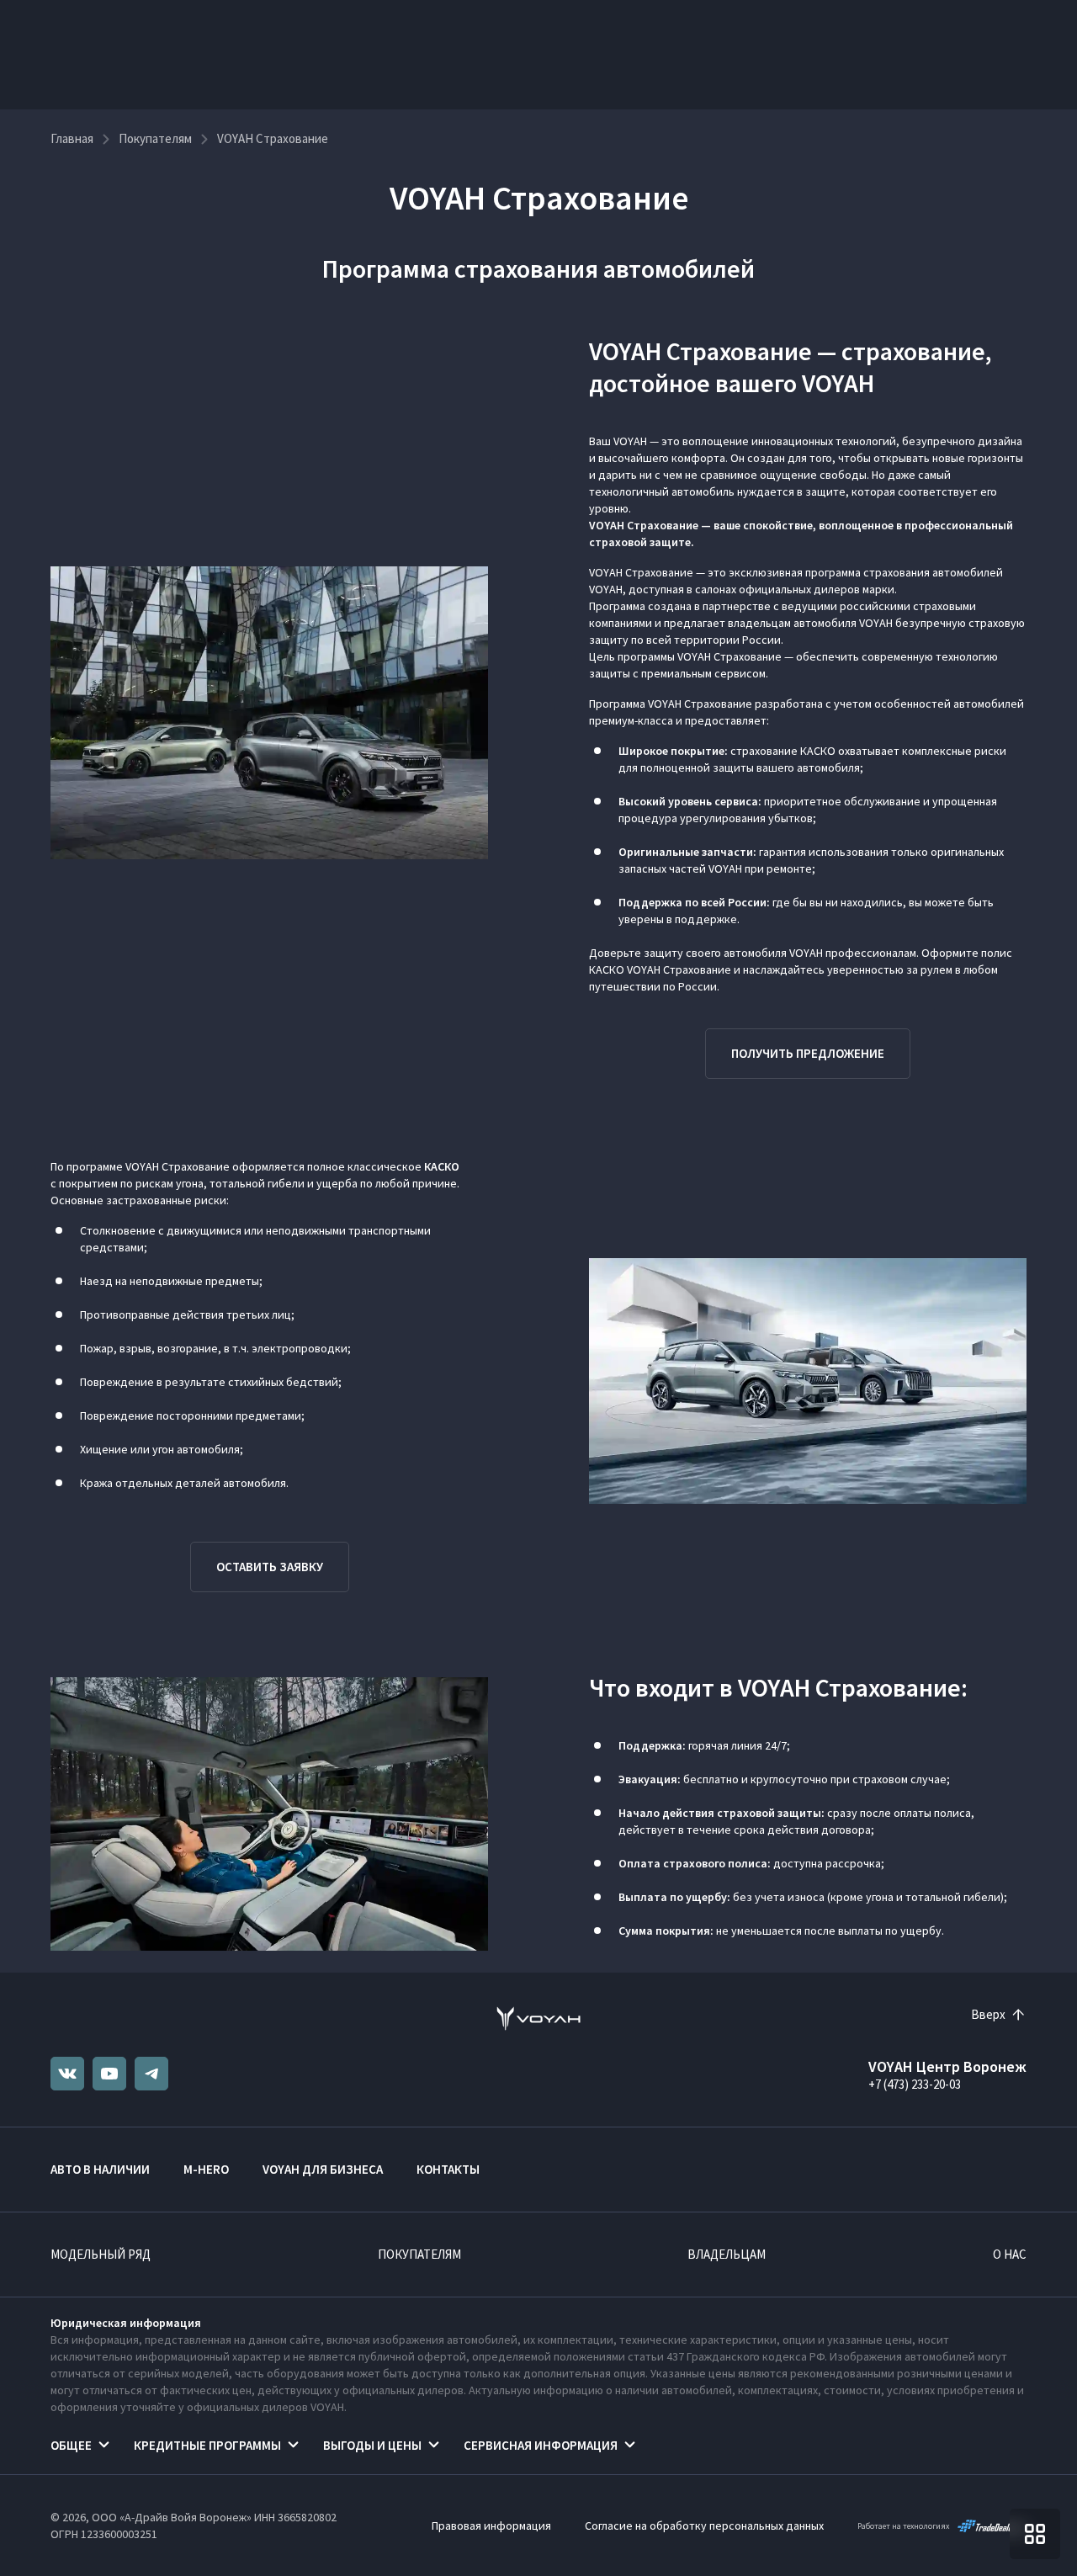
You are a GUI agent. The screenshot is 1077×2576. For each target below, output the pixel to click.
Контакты (448, 2169)
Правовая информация (491, 2526)
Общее (71, 2445)
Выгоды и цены (372, 2445)
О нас (1010, 2254)
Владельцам (727, 2254)
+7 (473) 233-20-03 (915, 2084)
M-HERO (206, 2169)
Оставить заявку (270, 1567)
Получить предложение (808, 1053)
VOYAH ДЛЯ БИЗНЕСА (323, 2169)
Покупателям (419, 2254)
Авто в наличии (100, 2169)
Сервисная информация (541, 2445)
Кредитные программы (207, 2445)
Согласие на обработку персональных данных (704, 2526)
